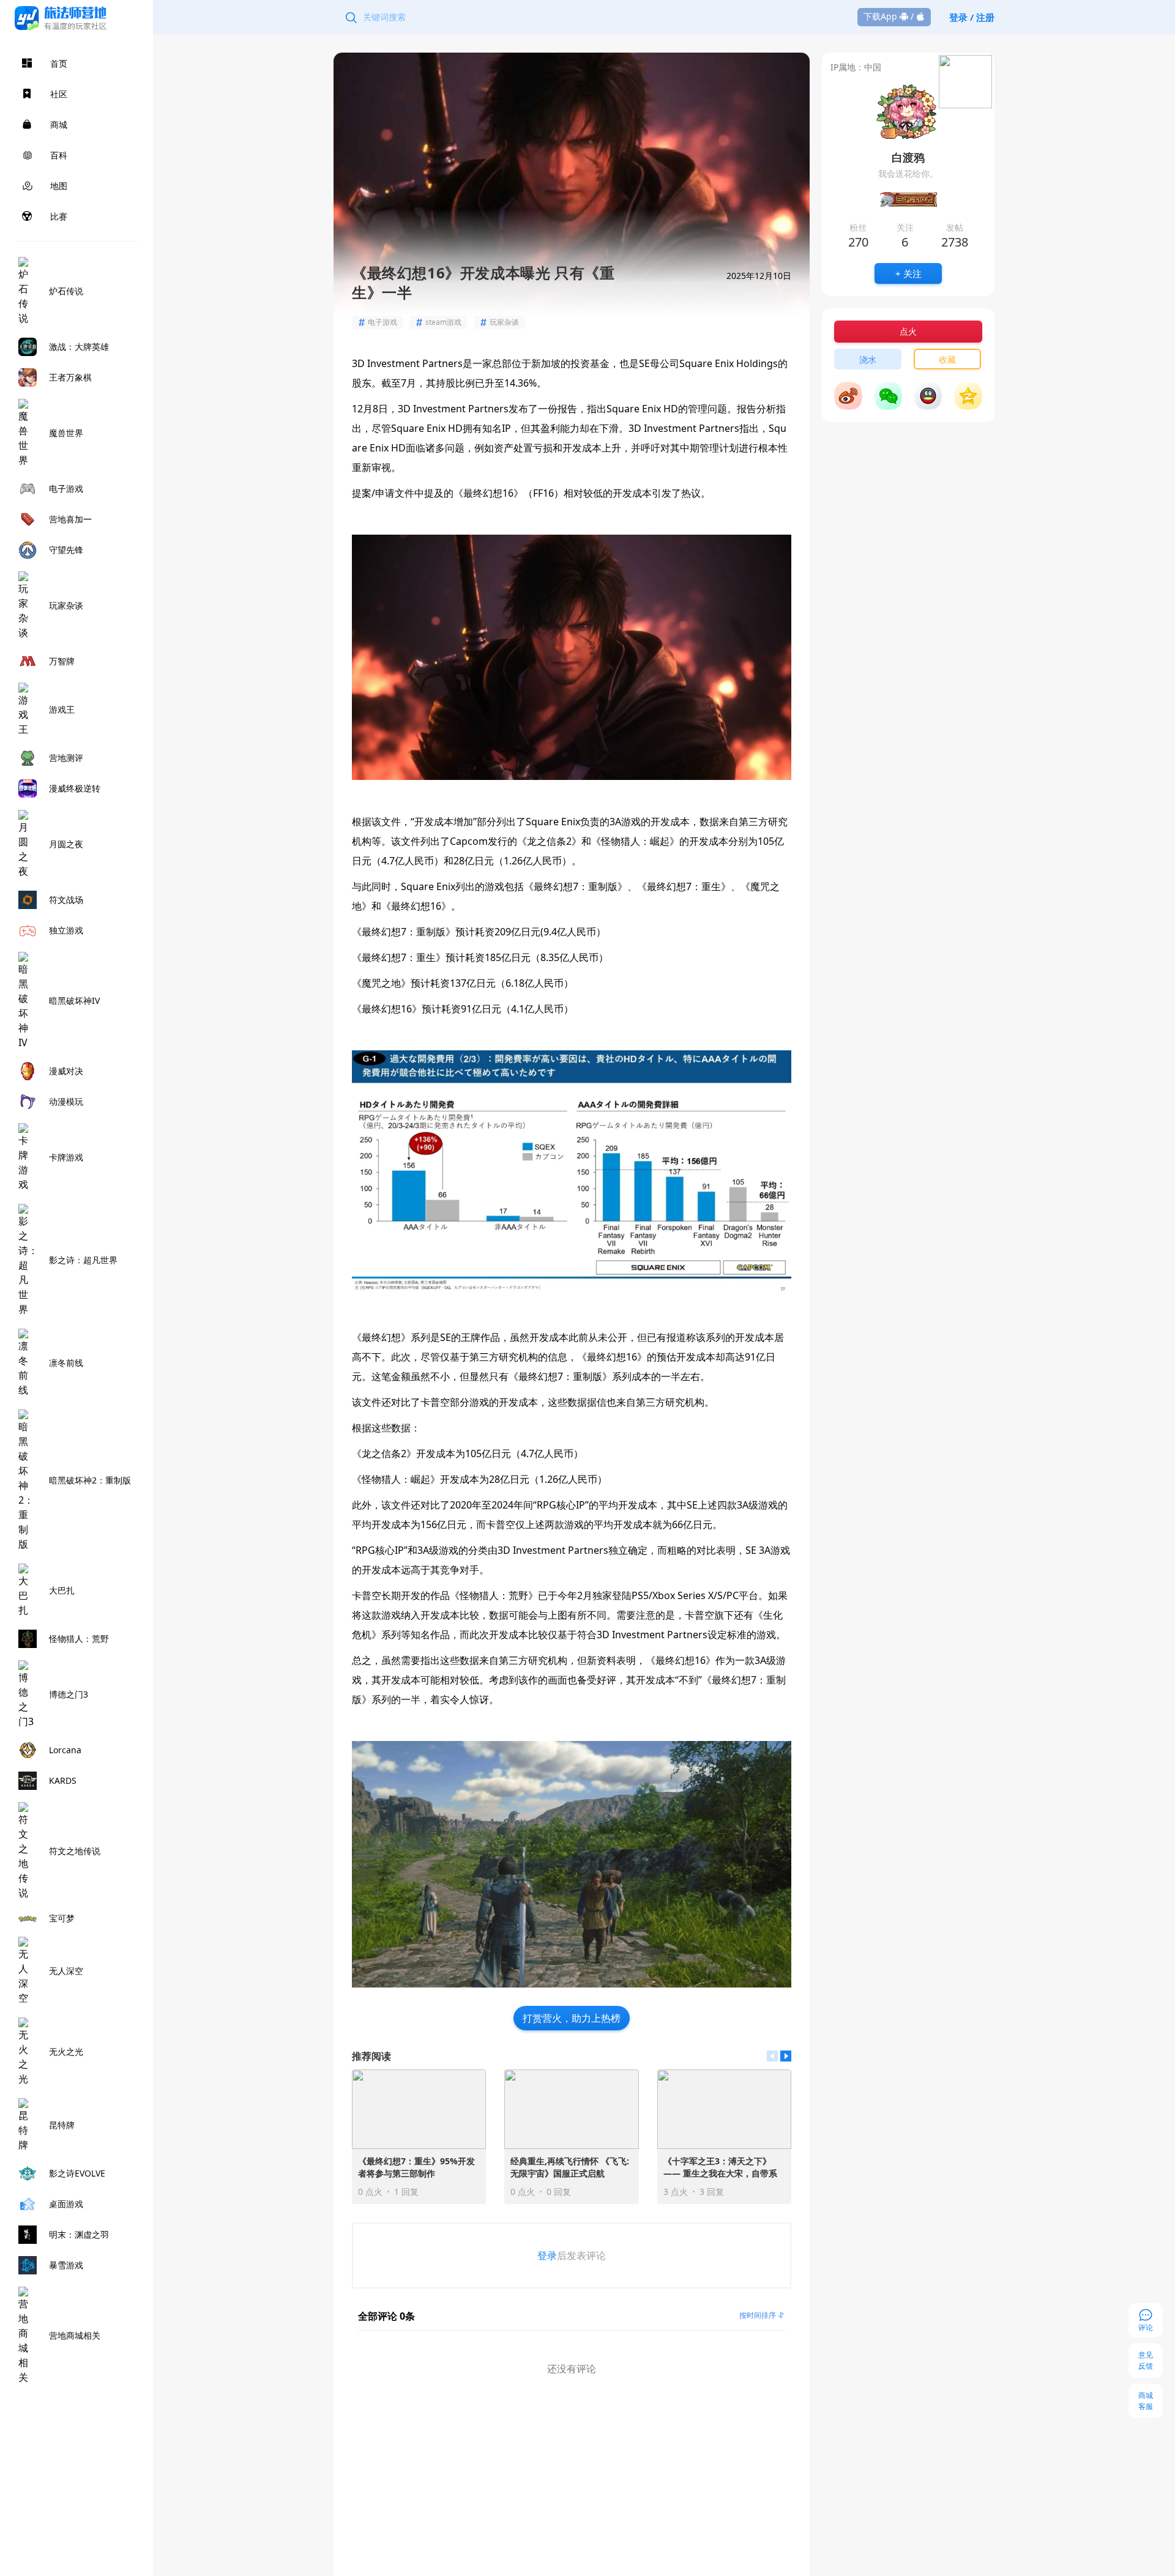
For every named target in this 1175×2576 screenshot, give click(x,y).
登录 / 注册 (972, 17)
